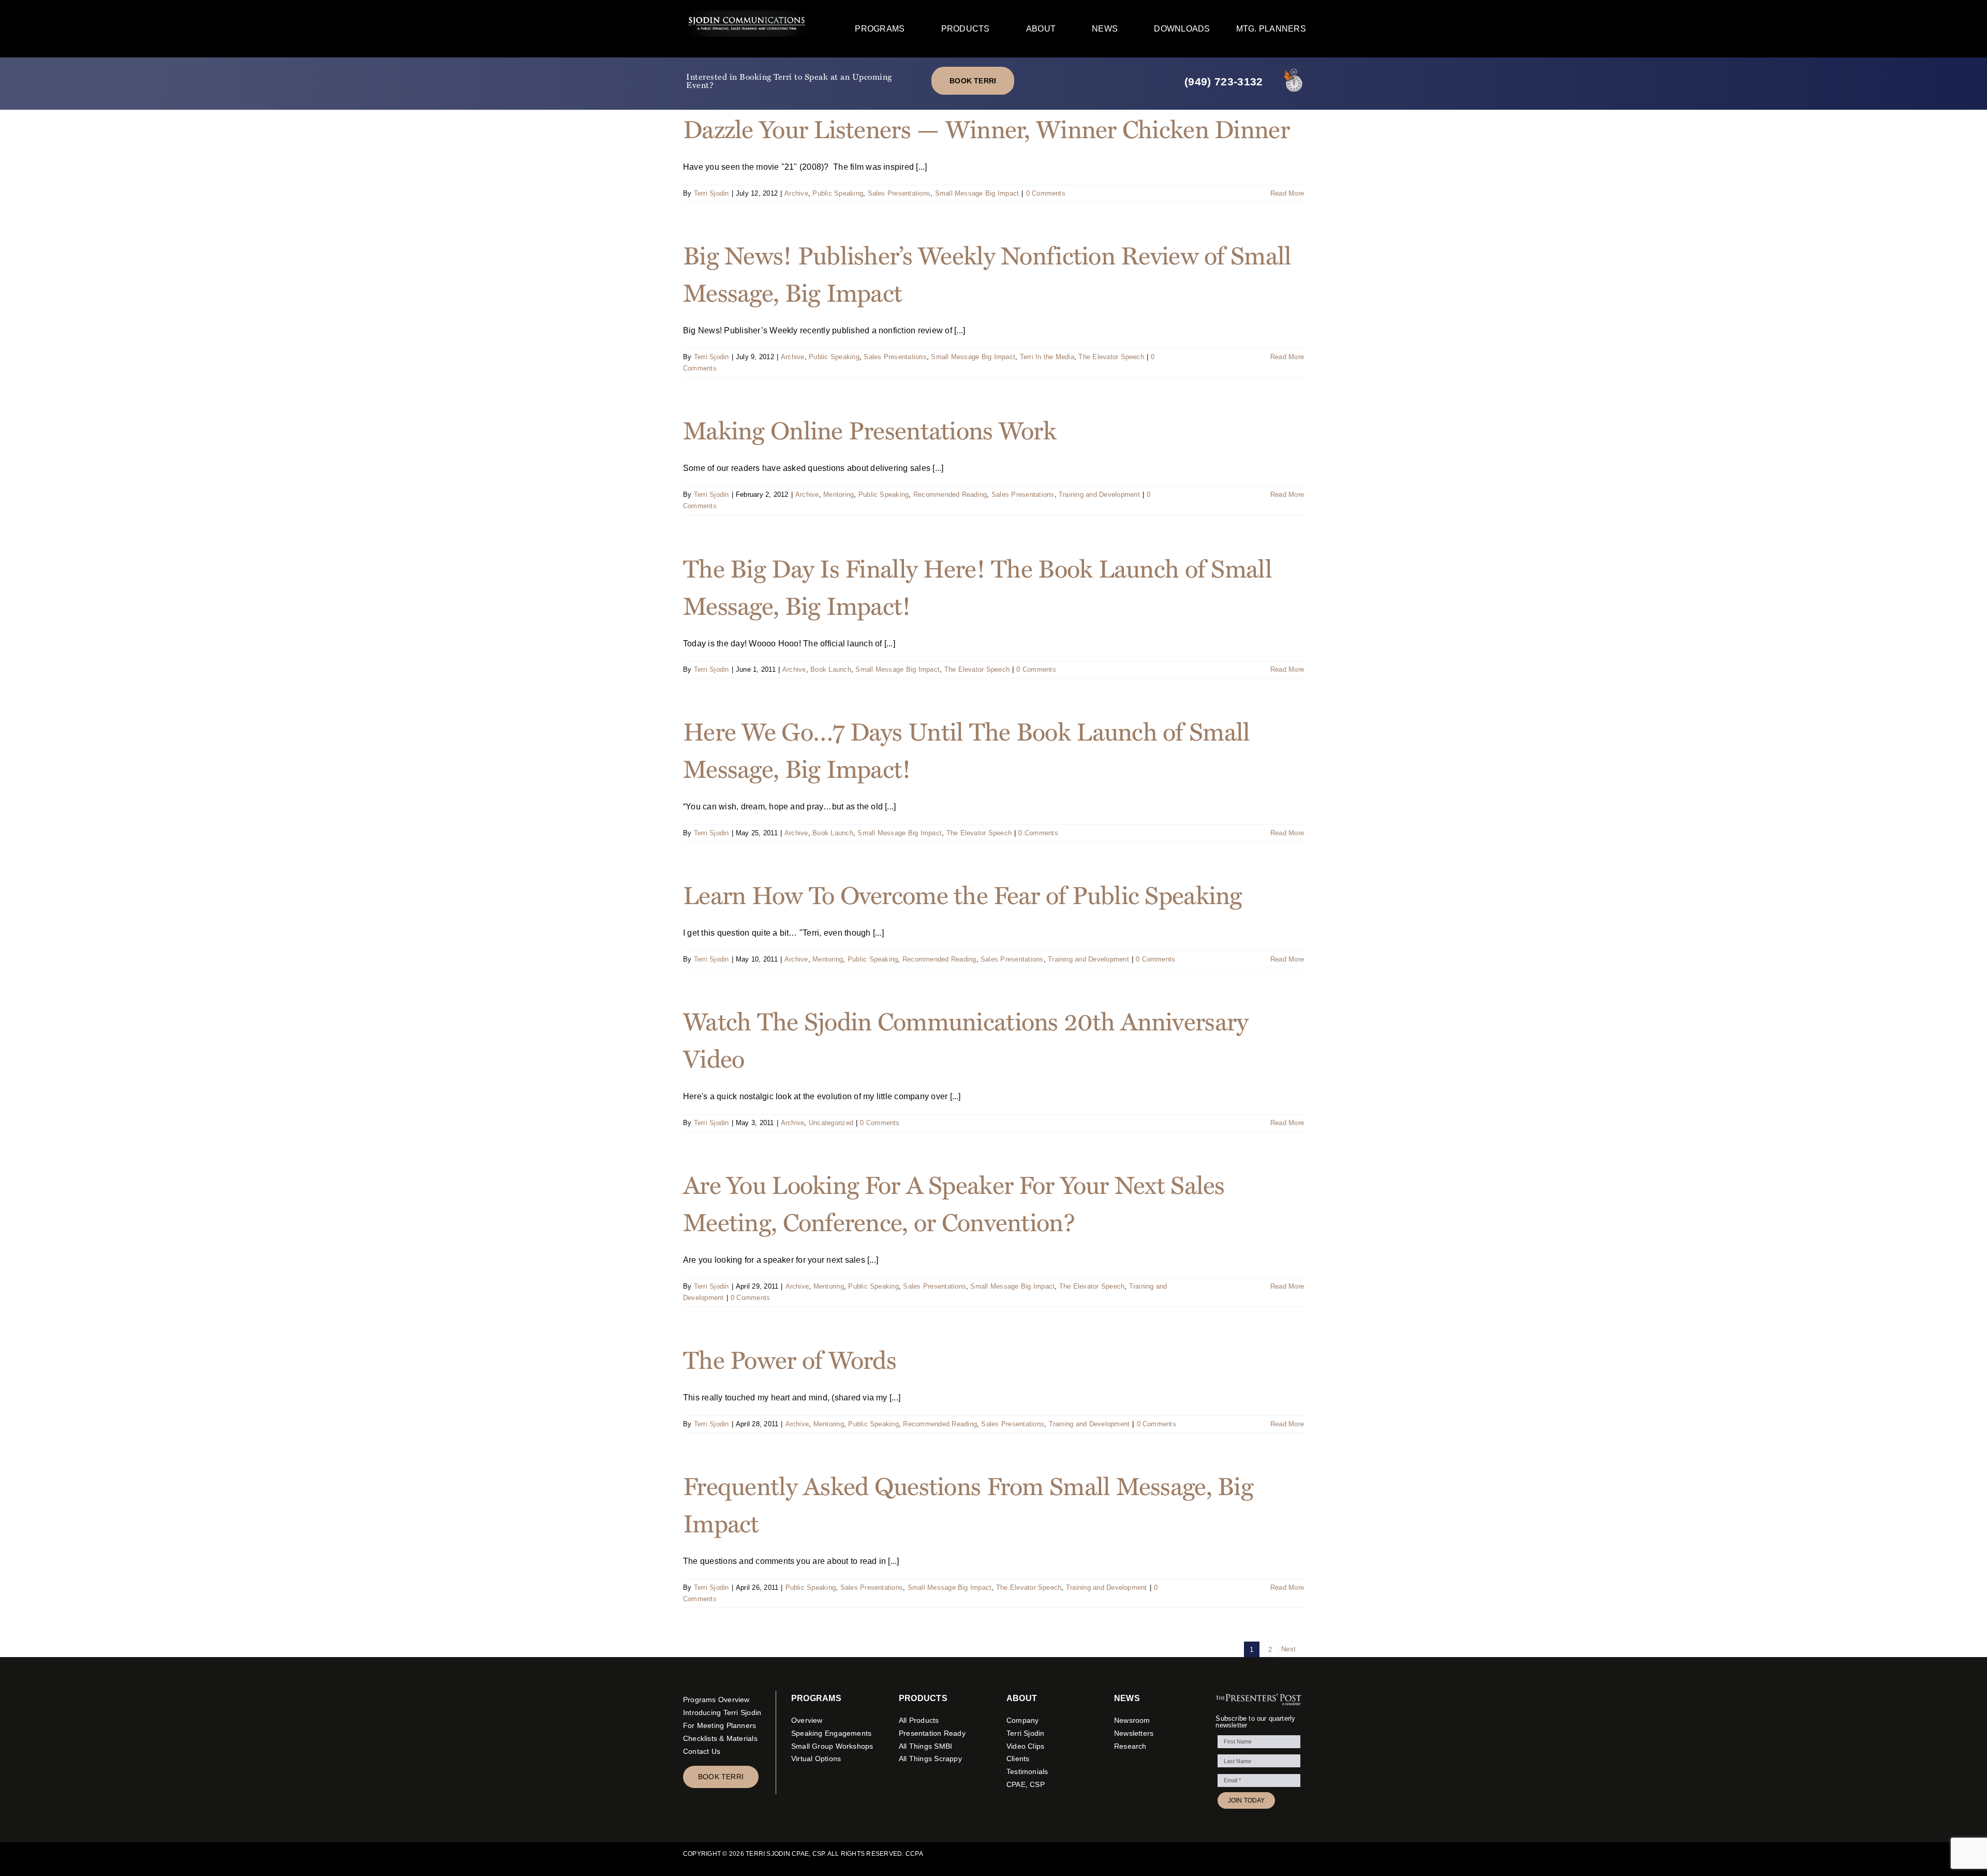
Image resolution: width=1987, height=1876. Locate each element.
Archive (796, 193)
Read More (1287, 193)
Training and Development (1099, 494)
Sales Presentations (899, 193)
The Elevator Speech (1111, 357)
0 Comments (1046, 193)
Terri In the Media (1047, 357)
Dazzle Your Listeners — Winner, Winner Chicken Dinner (986, 128)
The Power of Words (790, 1359)
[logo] (747, 14)
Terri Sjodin (711, 193)
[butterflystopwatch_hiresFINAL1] (1294, 69)
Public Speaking (838, 193)
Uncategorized (831, 1123)
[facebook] (1130, 1854)
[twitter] (1147, 1854)
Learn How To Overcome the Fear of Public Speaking (963, 894)
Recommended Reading (950, 494)
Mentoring (839, 494)
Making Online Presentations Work (870, 429)
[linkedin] (1180, 1854)
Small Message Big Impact (977, 193)
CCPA (914, 1854)
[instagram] (1163, 1854)
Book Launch (831, 669)
